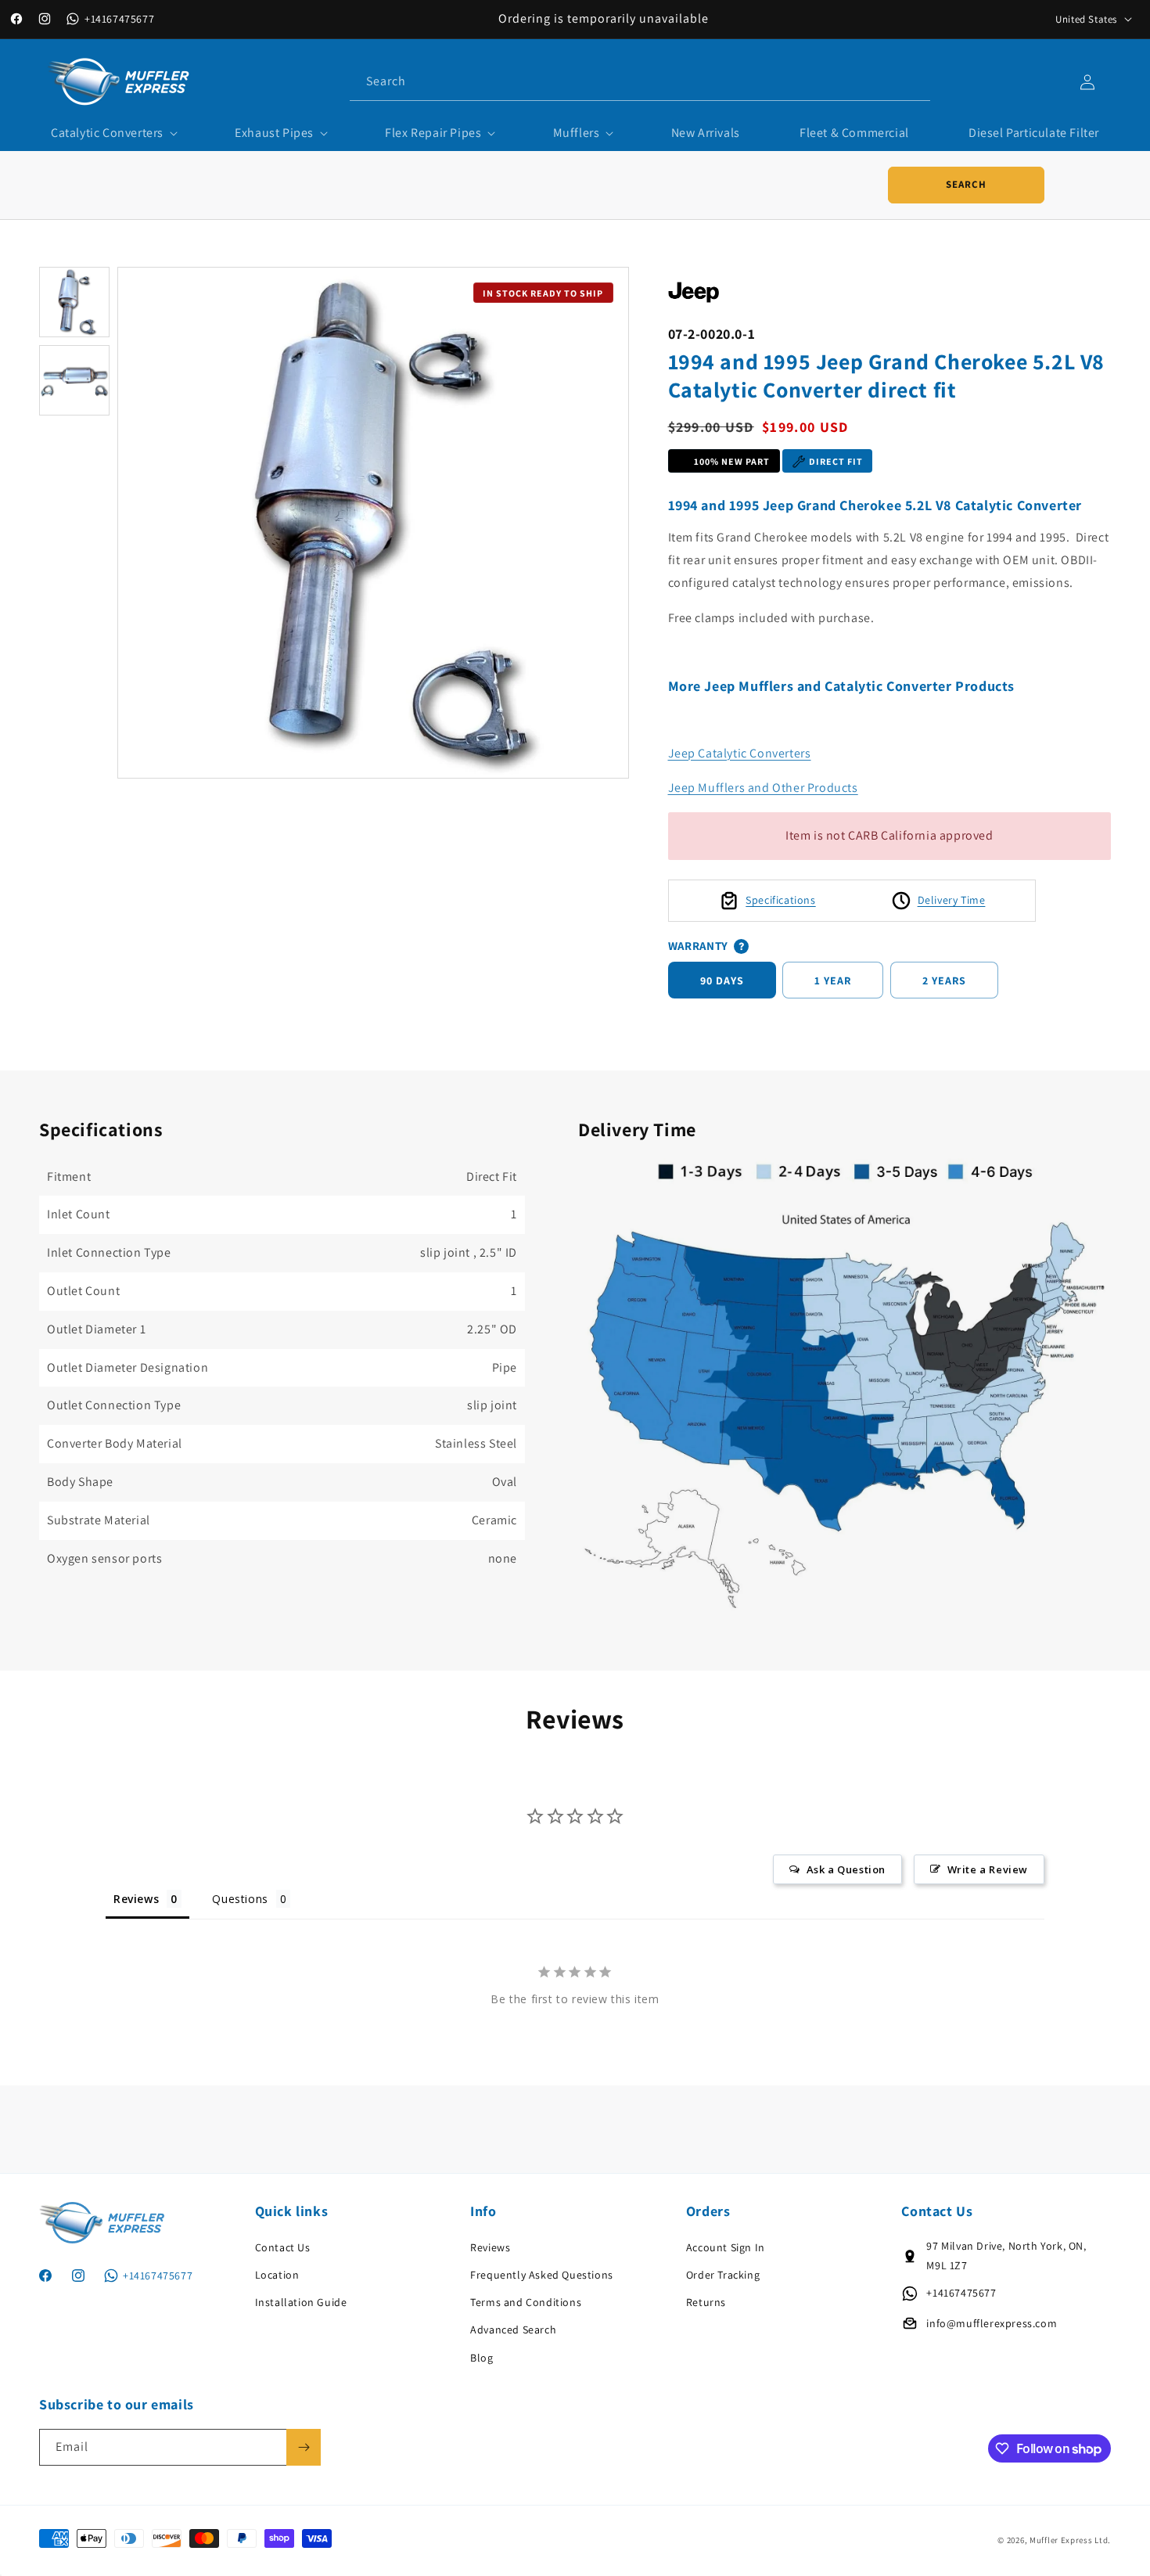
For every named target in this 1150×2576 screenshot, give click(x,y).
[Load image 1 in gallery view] (74, 302)
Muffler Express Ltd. (1070, 2540)
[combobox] (640, 82)
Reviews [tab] (136, 1899)
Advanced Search (513, 2330)
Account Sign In (726, 2247)
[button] (113, 133)
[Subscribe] (304, 2447)
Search (966, 184)
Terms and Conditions (526, 2302)
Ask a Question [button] (846, 1869)
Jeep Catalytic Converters (740, 753)
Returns (706, 2302)
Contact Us (283, 2247)
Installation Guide (301, 2302)
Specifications (780, 900)
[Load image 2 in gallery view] (74, 380)
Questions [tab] (240, 1899)
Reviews (490, 2247)
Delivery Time (952, 900)
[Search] (912, 81)
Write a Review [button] (988, 1869)
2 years (944, 980)
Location (277, 2275)
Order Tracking (723, 2275)
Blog (482, 2357)
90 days (722, 980)
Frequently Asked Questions (542, 2275)
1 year (833, 980)
